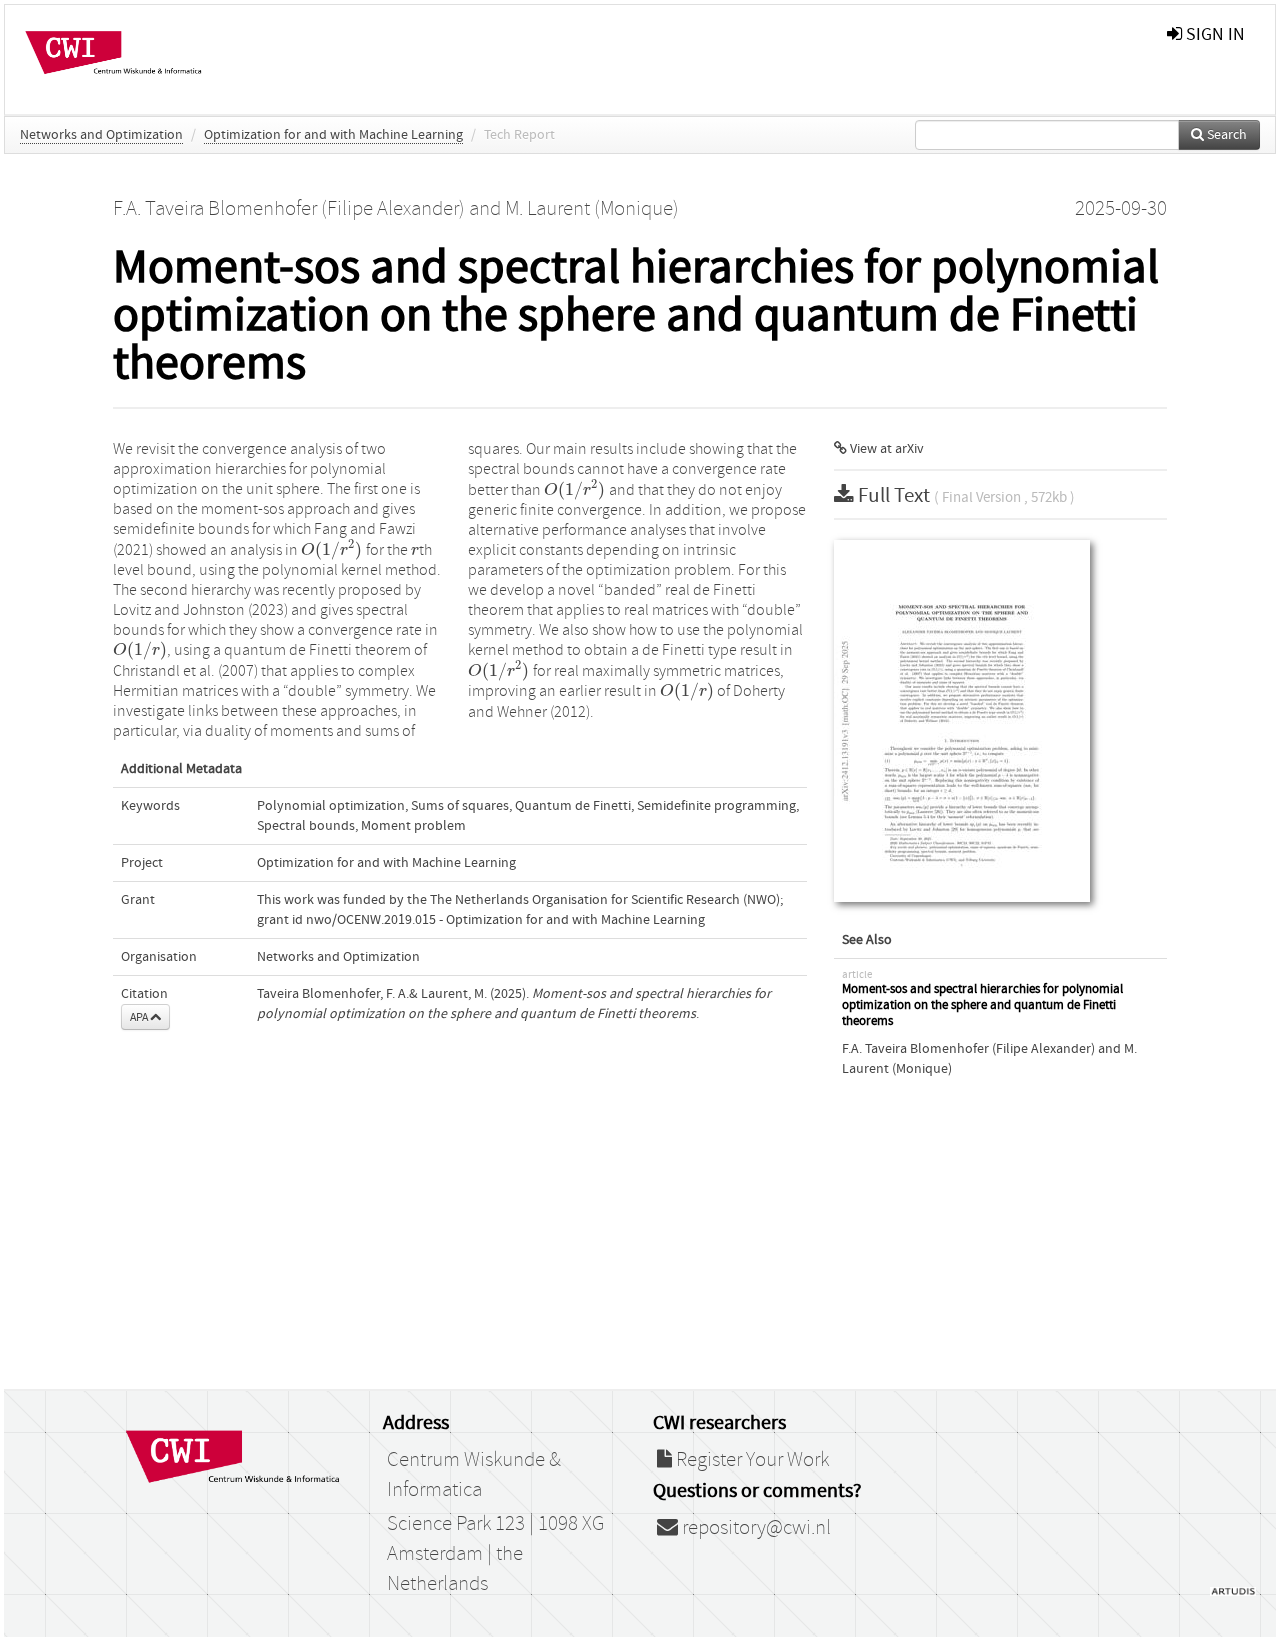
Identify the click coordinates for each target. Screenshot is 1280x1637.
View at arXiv (885, 449)
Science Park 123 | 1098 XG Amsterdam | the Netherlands (495, 1554)
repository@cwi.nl (754, 1528)
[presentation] (332, 550)
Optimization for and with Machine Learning (333, 135)
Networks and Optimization (101, 135)
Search (1225, 135)
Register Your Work (750, 1460)
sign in (1213, 34)
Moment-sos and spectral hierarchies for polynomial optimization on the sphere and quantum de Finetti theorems (982, 1005)
